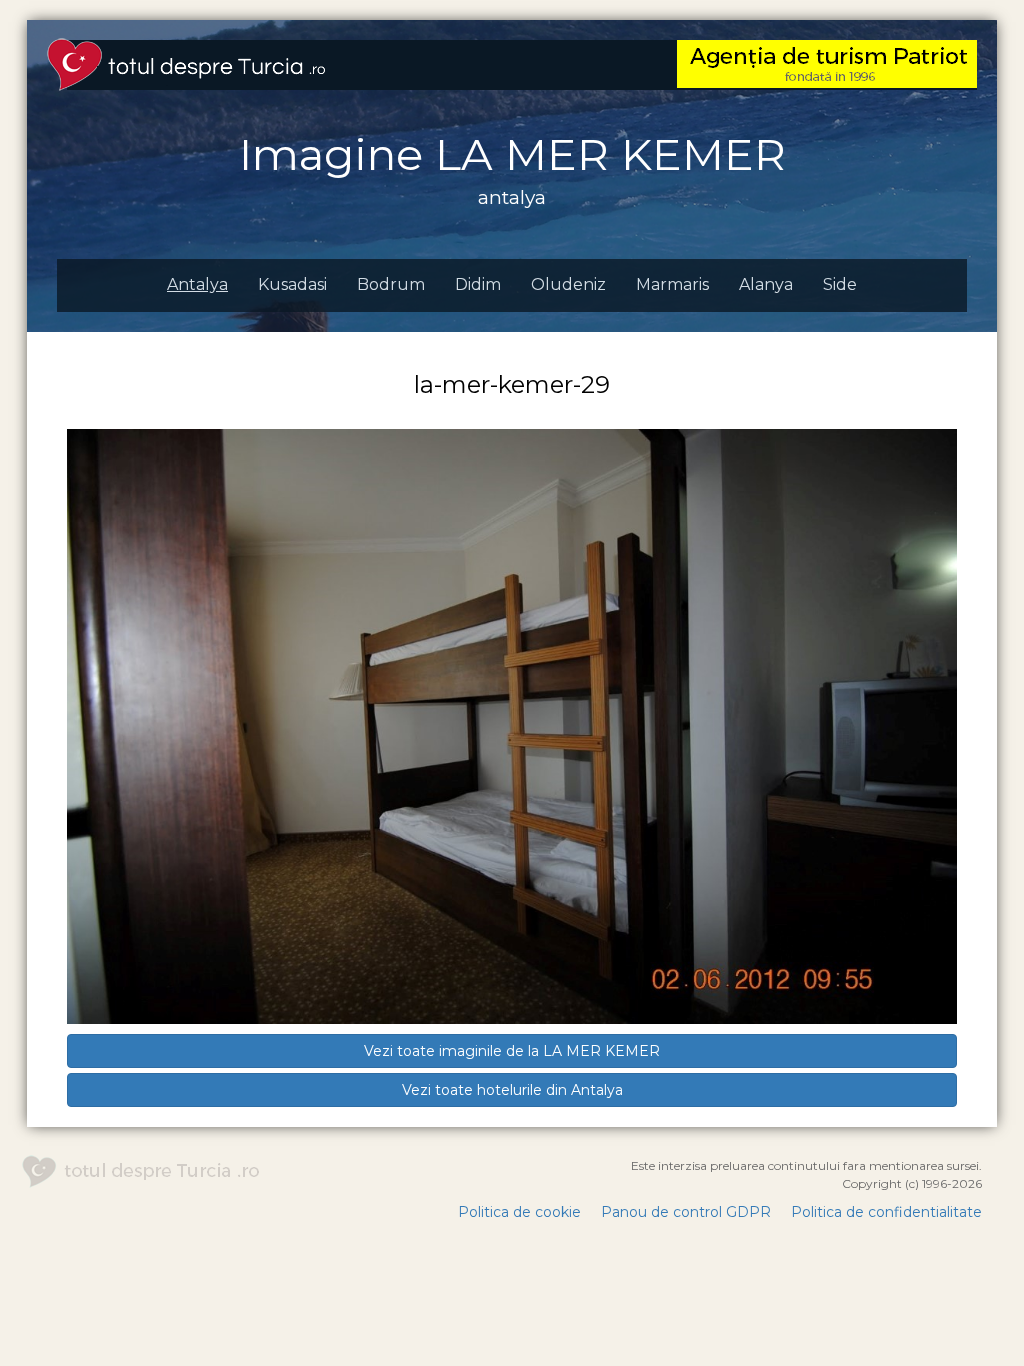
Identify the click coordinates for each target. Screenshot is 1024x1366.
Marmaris (672, 284)
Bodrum (391, 284)
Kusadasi (292, 284)
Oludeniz (568, 284)
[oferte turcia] (827, 63)
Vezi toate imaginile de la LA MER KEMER (512, 1051)
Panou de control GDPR (686, 1212)
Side (840, 284)
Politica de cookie (519, 1212)
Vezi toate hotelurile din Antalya (512, 1090)
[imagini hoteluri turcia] (186, 63)
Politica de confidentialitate (886, 1212)
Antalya (197, 284)
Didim (478, 284)
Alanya (766, 284)
